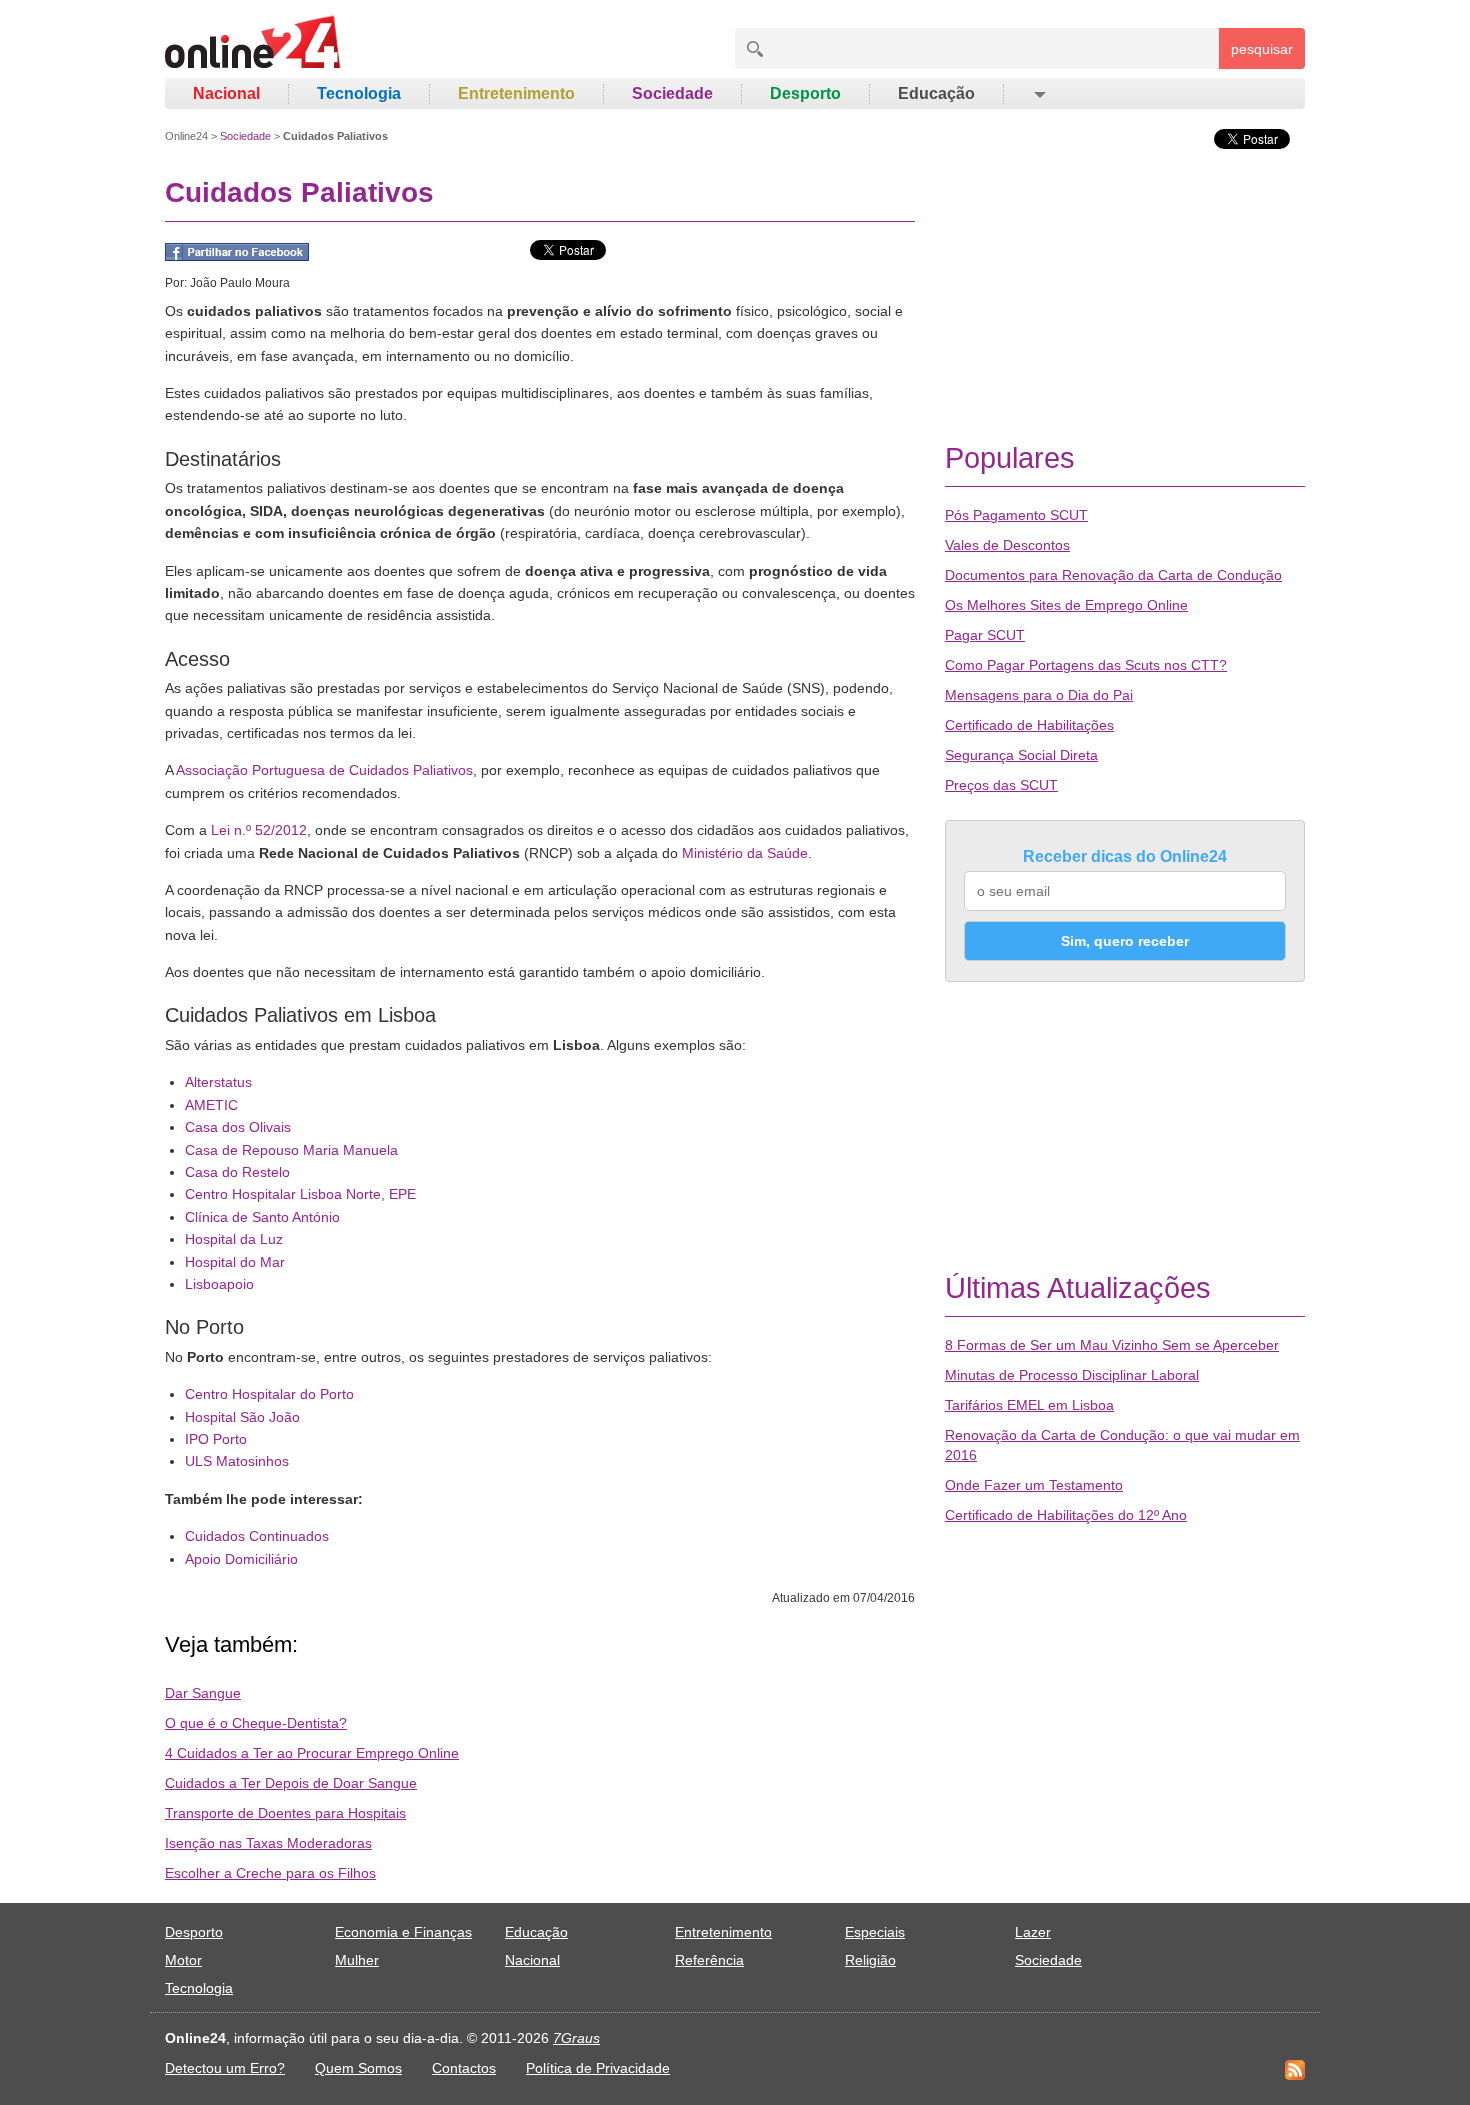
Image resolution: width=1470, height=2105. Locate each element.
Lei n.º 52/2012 (259, 830)
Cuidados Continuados (257, 1536)
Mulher (357, 1960)
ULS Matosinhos (237, 1461)
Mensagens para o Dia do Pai (1039, 695)
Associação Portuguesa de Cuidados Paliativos (324, 770)
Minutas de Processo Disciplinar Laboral (1072, 1375)
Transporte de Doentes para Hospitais (285, 1813)
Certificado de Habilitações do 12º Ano (1066, 1515)
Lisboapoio (219, 1284)
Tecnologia (359, 93)
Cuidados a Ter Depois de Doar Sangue (291, 1783)
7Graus (576, 2038)
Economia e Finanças (403, 1932)
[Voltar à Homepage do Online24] (253, 45)
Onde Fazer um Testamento (1034, 1485)
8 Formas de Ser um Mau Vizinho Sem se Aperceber (1112, 1345)
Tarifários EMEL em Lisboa (1029, 1405)
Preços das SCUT (1001, 785)
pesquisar (1262, 49)
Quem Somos (358, 2068)
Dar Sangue (203, 1693)
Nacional (226, 93)
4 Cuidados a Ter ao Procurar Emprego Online (312, 1753)
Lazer (1033, 1932)
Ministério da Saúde (745, 853)
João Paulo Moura (240, 283)
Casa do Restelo (237, 1172)
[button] (1038, 94)
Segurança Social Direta (1021, 755)
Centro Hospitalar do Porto (269, 1394)
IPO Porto (216, 1439)
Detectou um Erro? (225, 2068)
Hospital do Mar (235, 1262)
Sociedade (672, 93)
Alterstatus (218, 1082)
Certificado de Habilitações (1029, 725)
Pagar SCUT (985, 635)
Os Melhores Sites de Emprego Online (1066, 605)
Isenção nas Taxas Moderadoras (268, 1843)
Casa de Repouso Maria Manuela (291, 1150)
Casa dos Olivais (238, 1127)
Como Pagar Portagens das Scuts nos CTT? (1086, 665)
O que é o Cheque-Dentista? (256, 1723)
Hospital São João (242, 1417)
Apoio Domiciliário (241, 1559)
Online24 (186, 136)
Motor (183, 1960)
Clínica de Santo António (262, 1217)
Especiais (875, 1932)
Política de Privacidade (598, 2068)
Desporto (805, 93)
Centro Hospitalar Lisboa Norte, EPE (300, 1194)
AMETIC (211, 1105)
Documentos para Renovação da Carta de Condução (1113, 575)
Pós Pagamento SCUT (1016, 515)
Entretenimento (516, 93)
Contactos (464, 2068)
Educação (936, 93)
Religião (870, 1960)
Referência (709, 1960)
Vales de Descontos (1007, 545)
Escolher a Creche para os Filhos (270, 1873)
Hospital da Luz (234, 1239)
